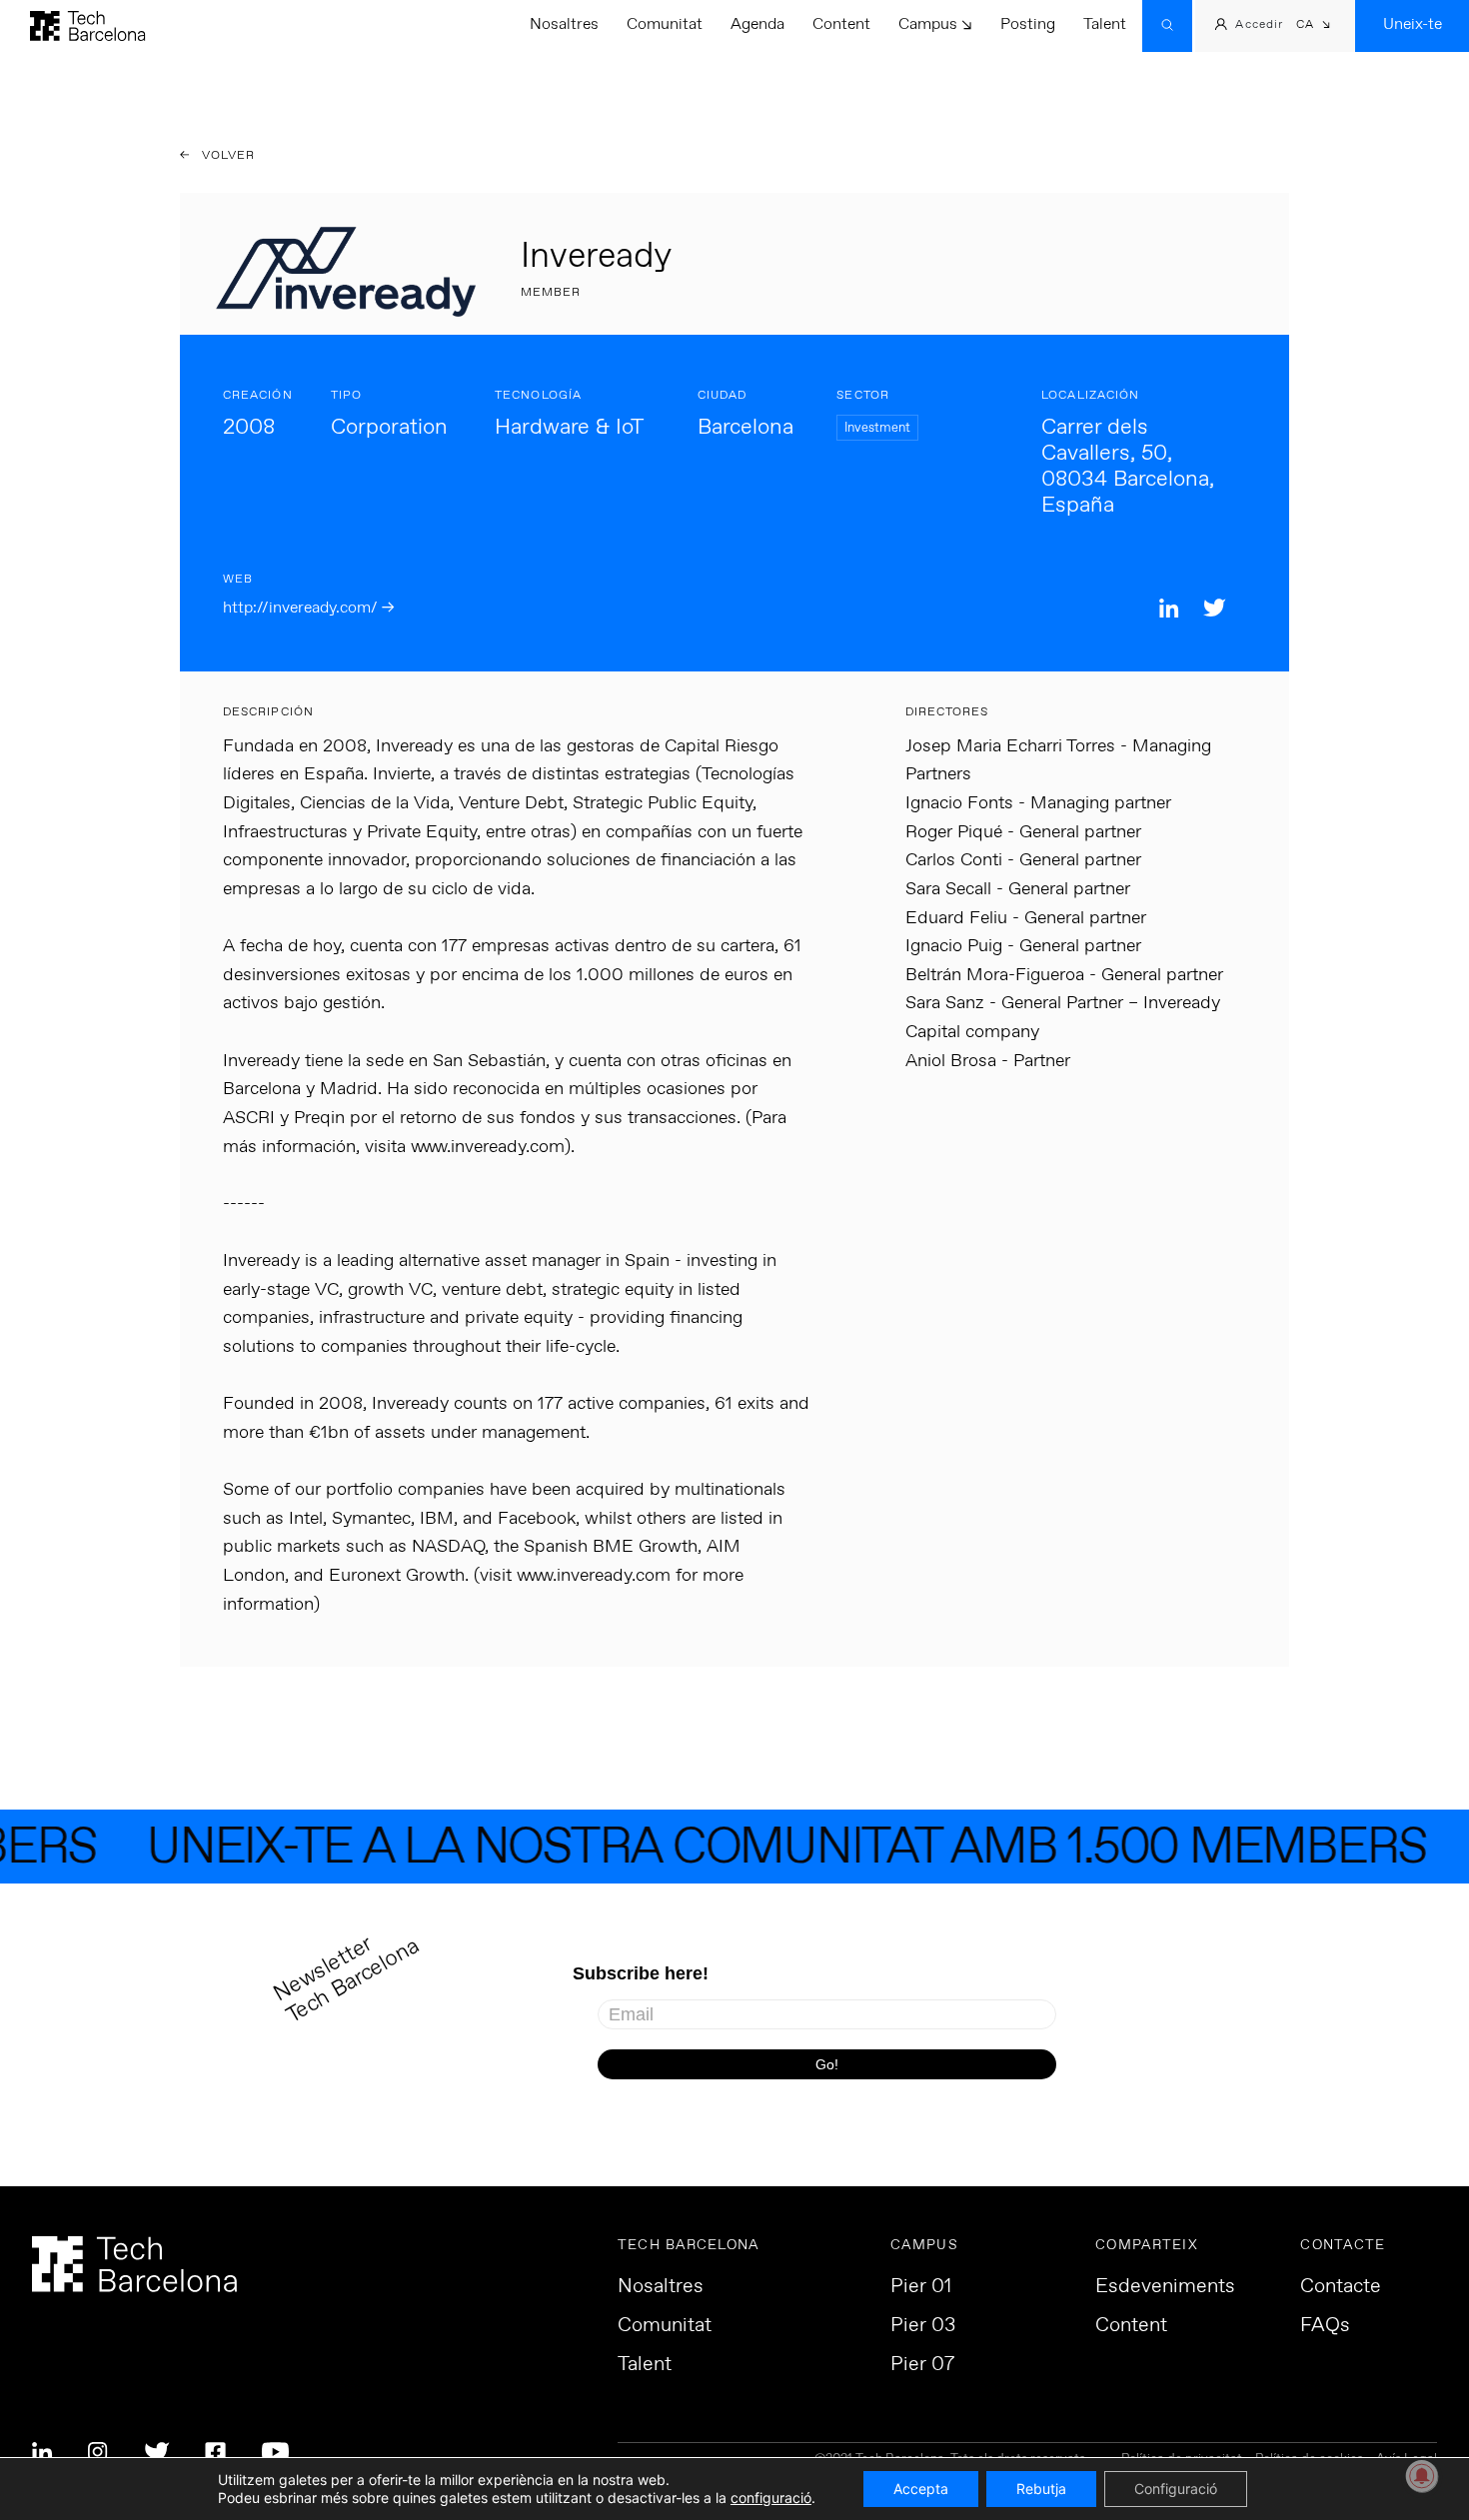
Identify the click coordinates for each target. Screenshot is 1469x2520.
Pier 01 (921, 2287)
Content (841, 24)
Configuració (1176, 2489)
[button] (1314, 26)
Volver (227, 156)
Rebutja (1041, 2489)
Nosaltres (564, 24)
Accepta (921, 2489)
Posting (1028, 24)
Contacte (1341, 2287)
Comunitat (665, 24)
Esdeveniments (1165, 2287)
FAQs (1325, 2326)
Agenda (757, 24)
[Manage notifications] (1422, 2476)
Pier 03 (923, 2326)
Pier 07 (922, 2365)
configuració (771, 2498)
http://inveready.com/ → (308, 608)
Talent (1105, 24)
